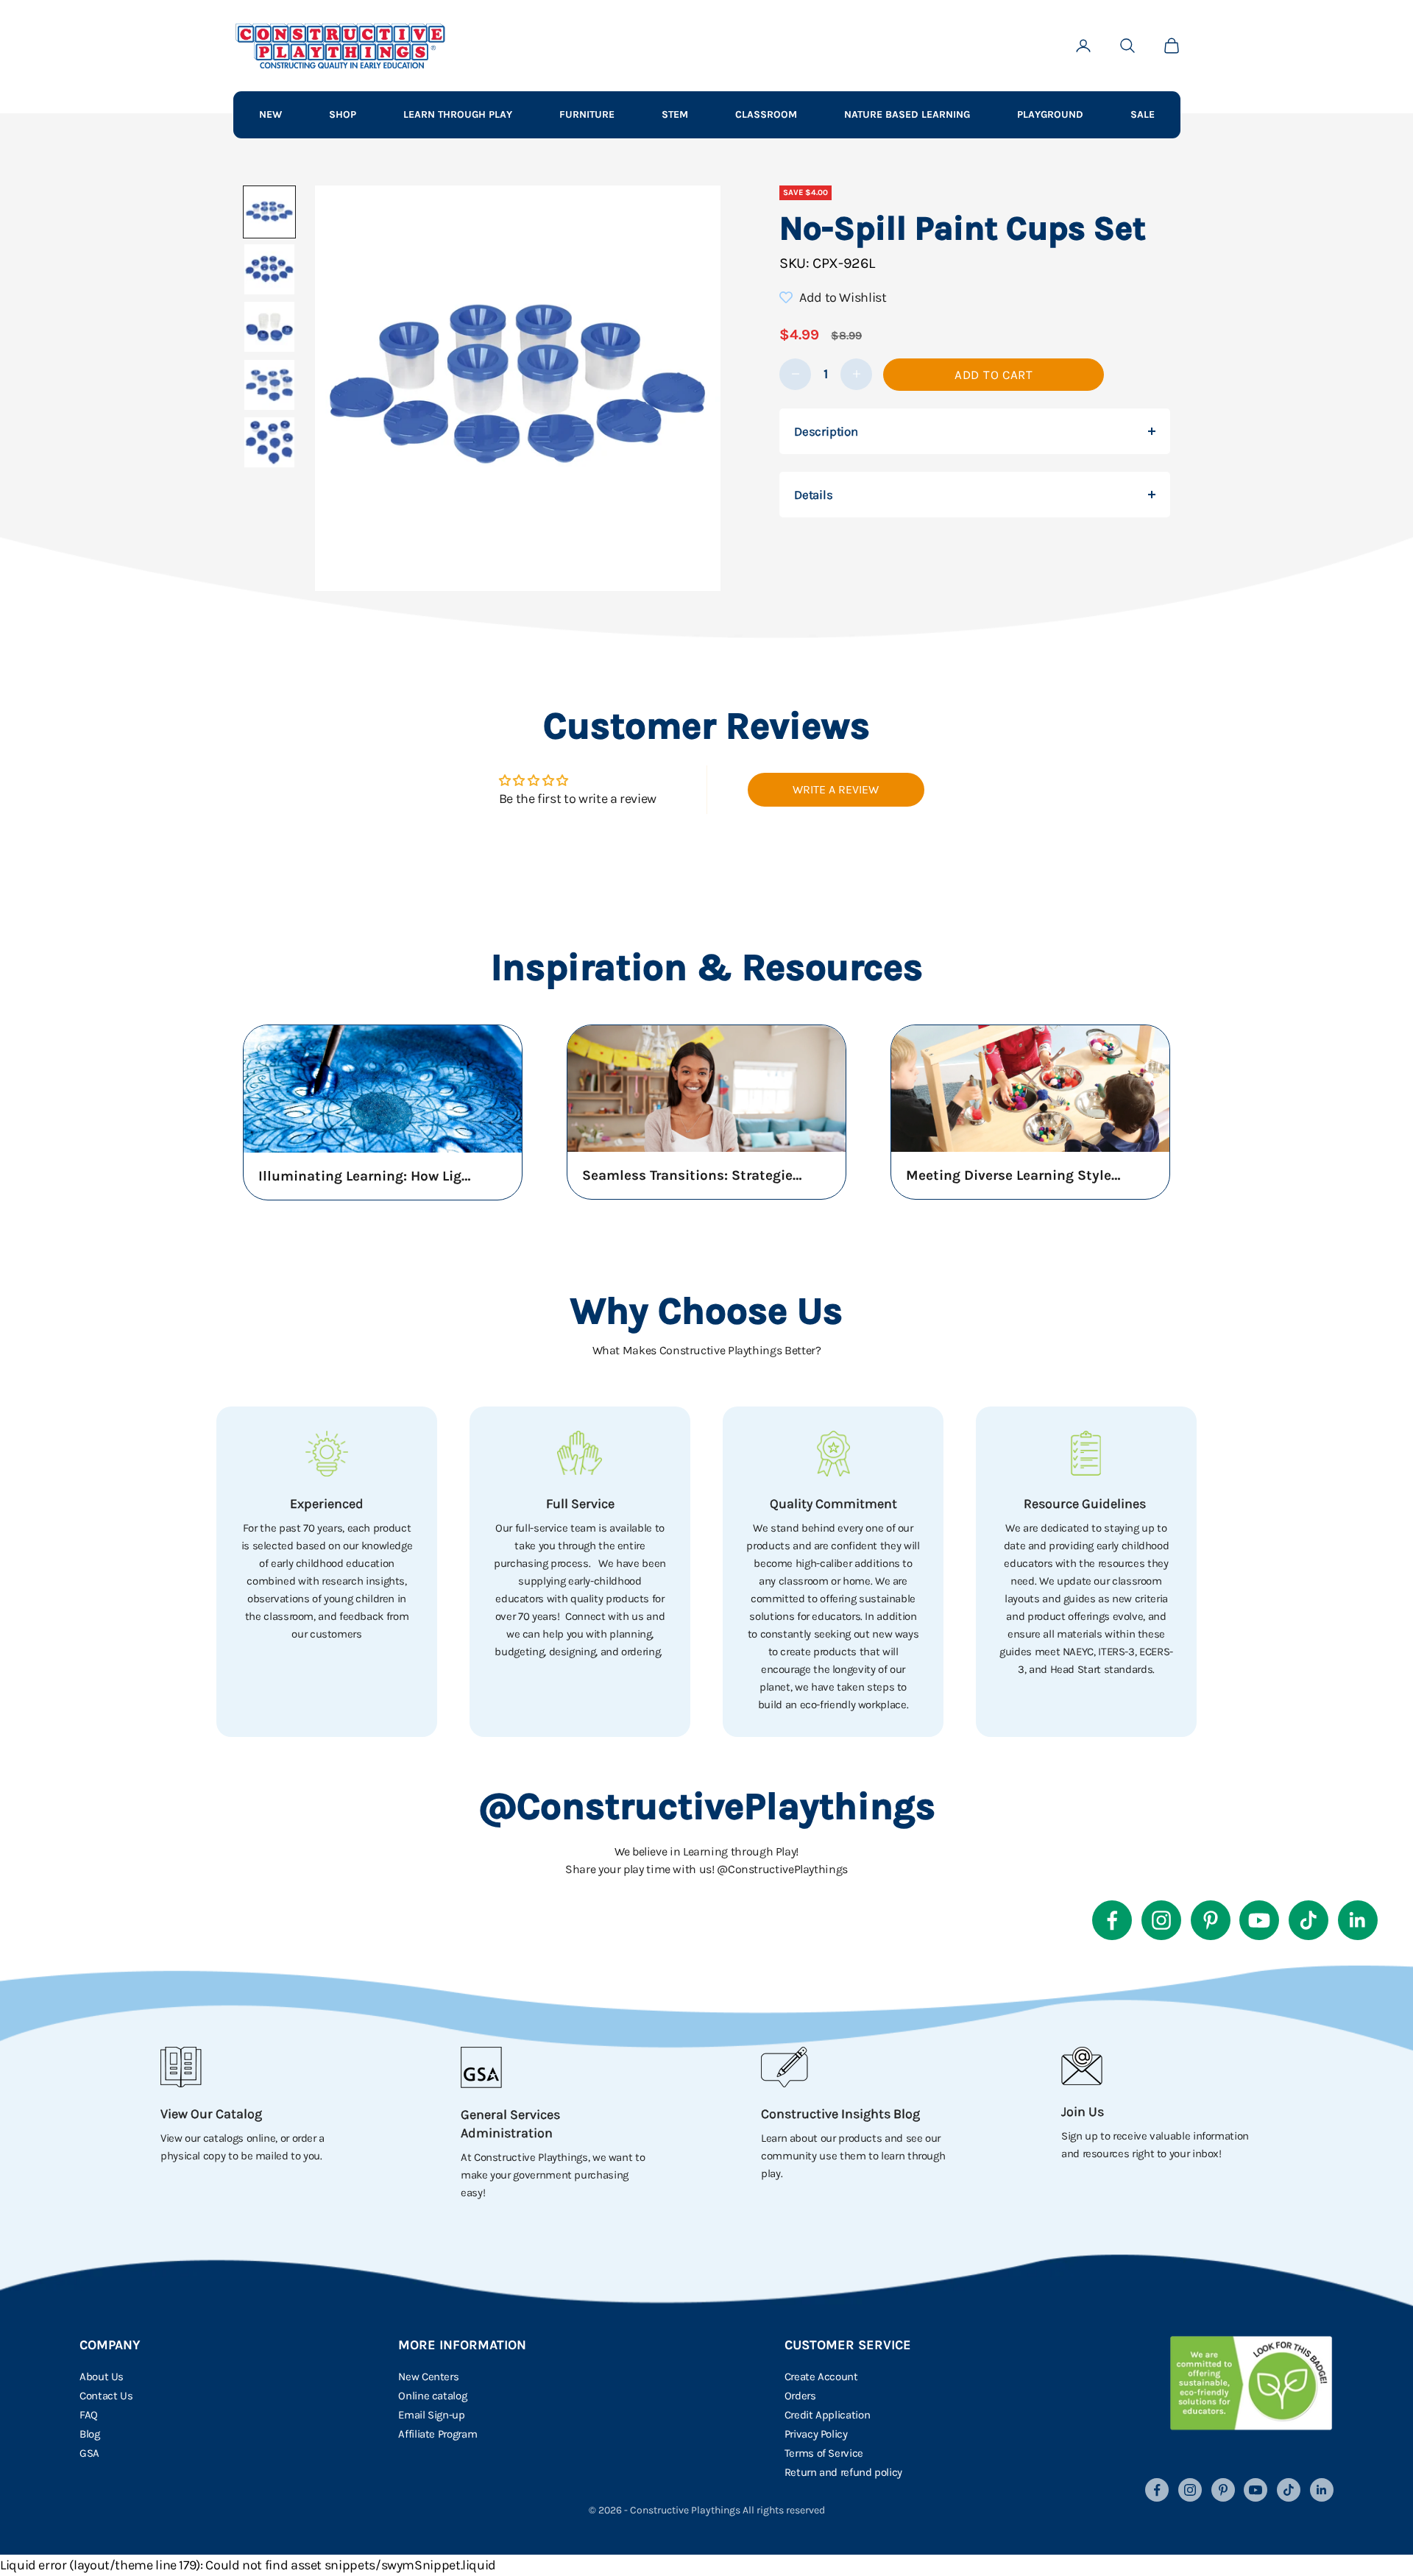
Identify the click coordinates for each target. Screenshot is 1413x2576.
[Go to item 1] (269, 212)
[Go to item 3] (269, 327)
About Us (102, 2377)
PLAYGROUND (1050, 114)
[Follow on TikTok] (1308, 1920)
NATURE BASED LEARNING (907, 114)
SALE (1143, 114)
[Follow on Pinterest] (1211, 1920)
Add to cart (994, 375)
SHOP (343, 114)
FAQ (89, 2415)
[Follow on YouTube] (1259, 1920)
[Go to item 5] (269, 442)
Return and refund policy (843, 2472)
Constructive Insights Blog (840, 2114)
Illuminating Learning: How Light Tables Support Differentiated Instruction (369, 1176)
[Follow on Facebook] (1112, 1920)
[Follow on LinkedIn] (1358, 1920)
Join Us (1083, 2112)
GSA (89, 2453)
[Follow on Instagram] (1161, 1920)
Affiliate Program (438, 2434)
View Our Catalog (211, 2114)
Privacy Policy (816, 2434)
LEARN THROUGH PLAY (458, 114)
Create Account (821, 2377)
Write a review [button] (836, 789)
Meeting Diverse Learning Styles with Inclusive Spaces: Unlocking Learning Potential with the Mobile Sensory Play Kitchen (1016, 1175)
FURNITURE (587, 114)
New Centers (428, 2377)
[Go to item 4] (269, 385)
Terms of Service (824, 2453)
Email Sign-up (431, 2415)
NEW (270, 114)
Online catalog (432, 2396)
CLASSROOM (766, 114)
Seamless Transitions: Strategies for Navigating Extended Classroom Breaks (693, 1175)
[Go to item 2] (269, 269)
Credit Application (828, 2415)
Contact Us (106, 2396)
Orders (800, 2396)
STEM (675, 114)
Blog (90, 2434)
